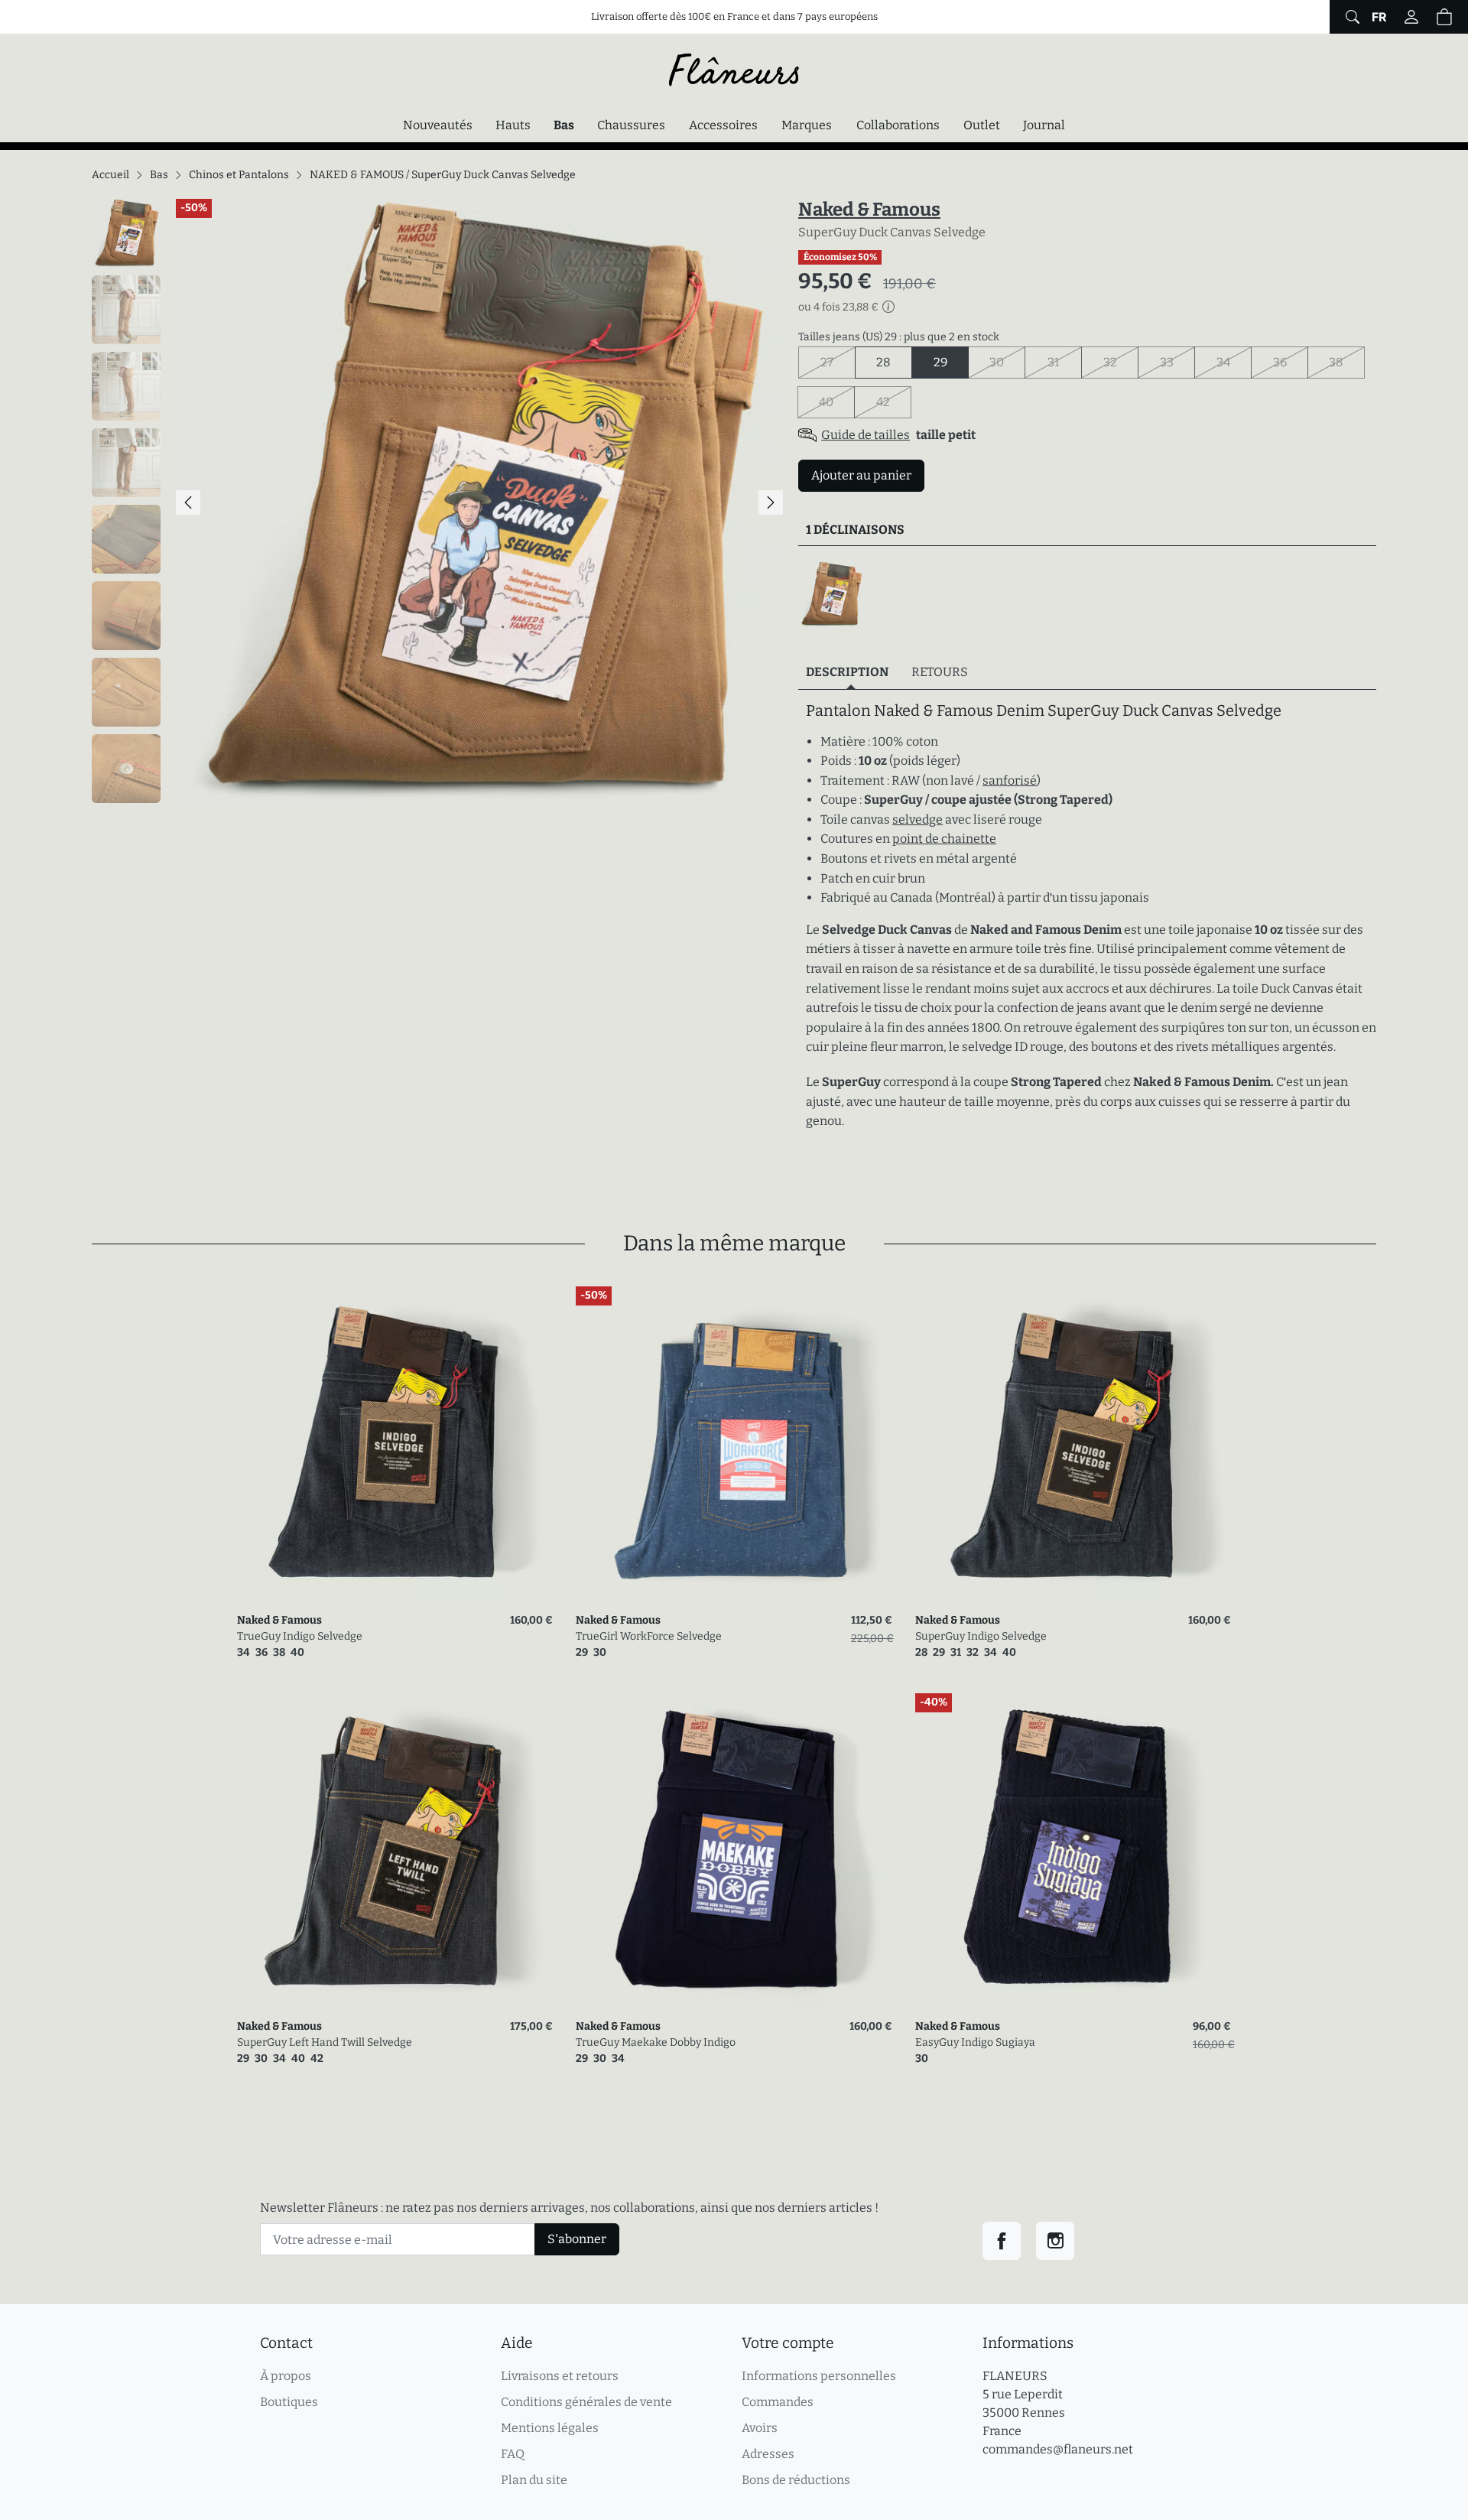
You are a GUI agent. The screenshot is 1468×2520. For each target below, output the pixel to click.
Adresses (768, 2454)
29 (940, 362)
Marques (807, 125)
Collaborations (898, 125)
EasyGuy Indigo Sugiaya (975, 2042)
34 (1234, 362)
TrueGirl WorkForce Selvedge (649, 1636)
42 (894, 402)
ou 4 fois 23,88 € (838, 307)
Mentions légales (550, 2428)
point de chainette (944, 839)
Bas (568, 125)
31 (1065, 362)
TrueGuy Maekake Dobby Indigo (656, 2042)
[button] (1444, 17)
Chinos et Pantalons (239, 175)
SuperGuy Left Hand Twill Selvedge (325, 2042)
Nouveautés (438, 125)
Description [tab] (847, 672)
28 (883, 362)
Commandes (778, 2402)
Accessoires (723, 125)
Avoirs (760, 2428)
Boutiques (289, 2402)
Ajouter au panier (861, 475)
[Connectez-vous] (1411, 17)
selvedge (917, 819)
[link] (395, 1444)
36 (1291, 362)
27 (838, 362)
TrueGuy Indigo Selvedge (300, 1636)
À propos (286, 2376)
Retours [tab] (940, 672)
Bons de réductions (796, 2480)
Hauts (513, 125)
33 (1177, 362)
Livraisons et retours (560, 2376)
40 (837, 402)
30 (1007, 362)
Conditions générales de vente (586, 2402)
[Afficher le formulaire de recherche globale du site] (1351, 17)
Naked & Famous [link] (279, 1620)
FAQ (513, 2454)
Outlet (982, 125)
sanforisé (1010, 780)
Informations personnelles (819, 2376)
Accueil (110, 175)
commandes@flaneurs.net (1058, 2449)
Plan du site (534, 2480)
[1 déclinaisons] (831, 594)
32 (1121, 362)
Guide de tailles (866, 435)
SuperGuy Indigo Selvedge (981, 1636)
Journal (1044, 125)
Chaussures (631, 125)
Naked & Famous (869, 210)
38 (1347, 362)
